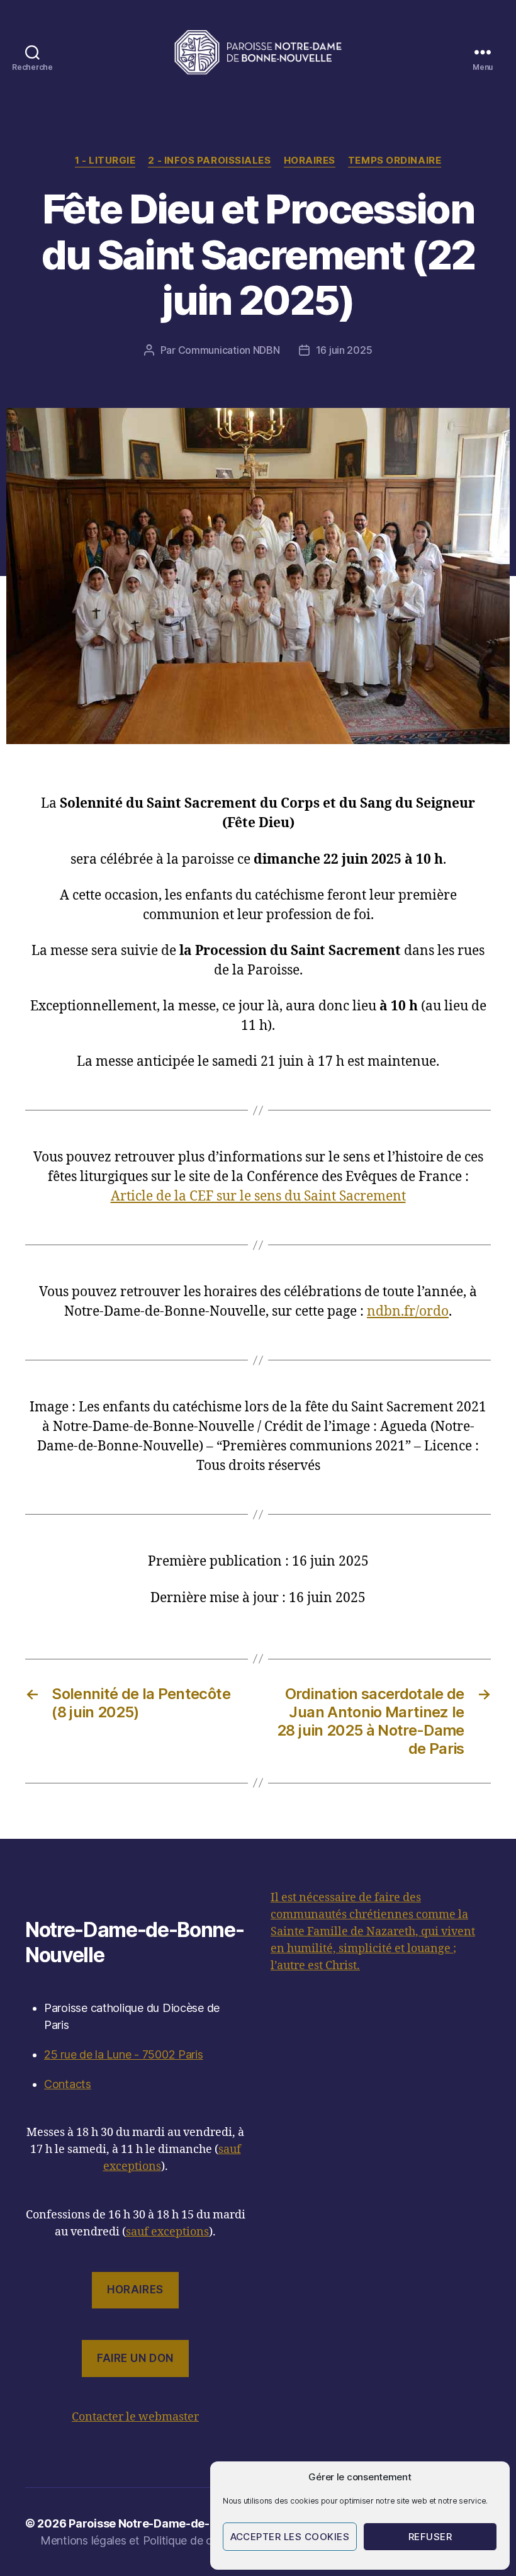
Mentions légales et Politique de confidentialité (159, 2540)
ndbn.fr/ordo (408, 1312)
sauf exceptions (167, 2232)
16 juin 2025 (344, 350)
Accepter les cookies (290, 2537)
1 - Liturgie (105, 161)
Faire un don (135, 2358)
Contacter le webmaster (135, 2417)
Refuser (430, 2537)
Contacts (68, 2084)
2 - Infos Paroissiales (209, 161)
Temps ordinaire (395, 161)
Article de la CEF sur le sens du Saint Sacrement (258, 1196)
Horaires (310, 161)
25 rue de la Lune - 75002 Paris (124, 2054)
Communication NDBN (229, 350)
